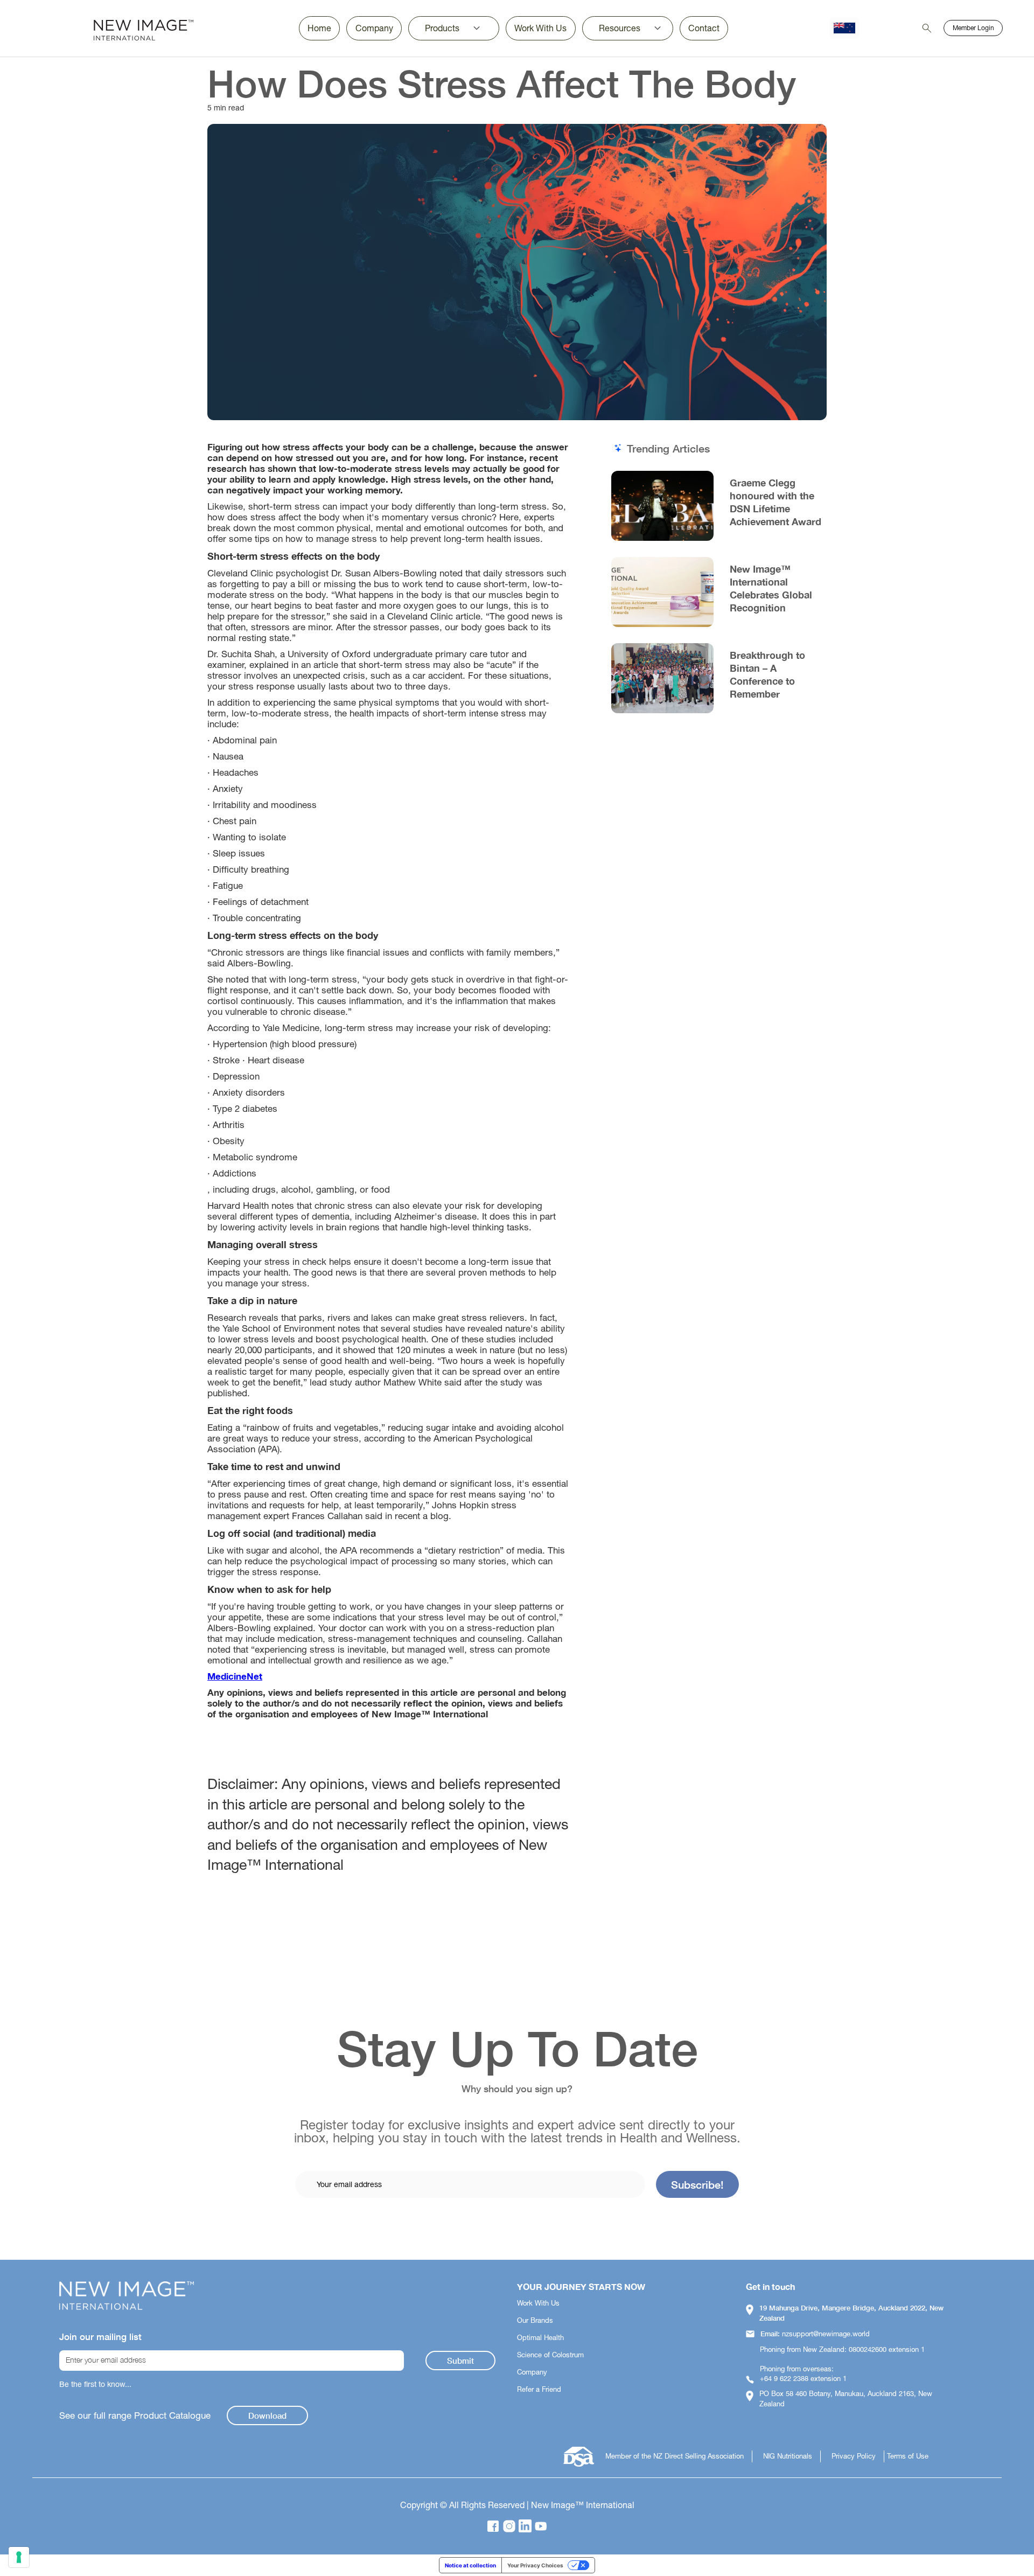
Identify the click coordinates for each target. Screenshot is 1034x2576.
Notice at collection (470, 2565)
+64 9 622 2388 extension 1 (803, 2379)
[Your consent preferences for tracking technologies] (19, 2557)
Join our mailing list (100, 2337)
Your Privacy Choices (535, 2565)
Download (267, 2415)
